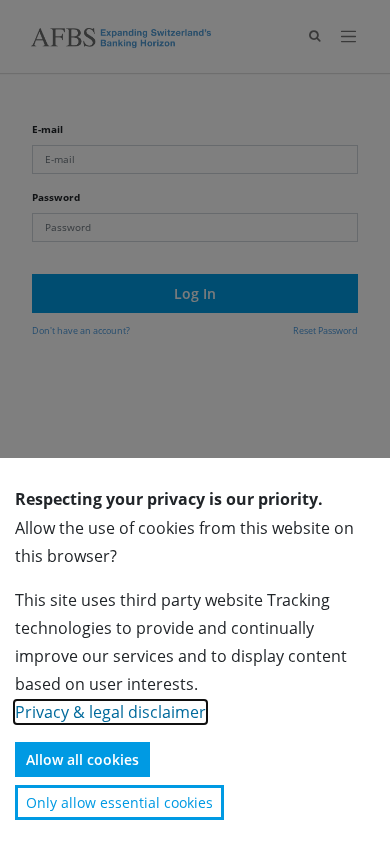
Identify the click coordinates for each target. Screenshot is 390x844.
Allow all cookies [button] (82, 759)
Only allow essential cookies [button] (119, 802)
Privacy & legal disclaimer (110, 712)
